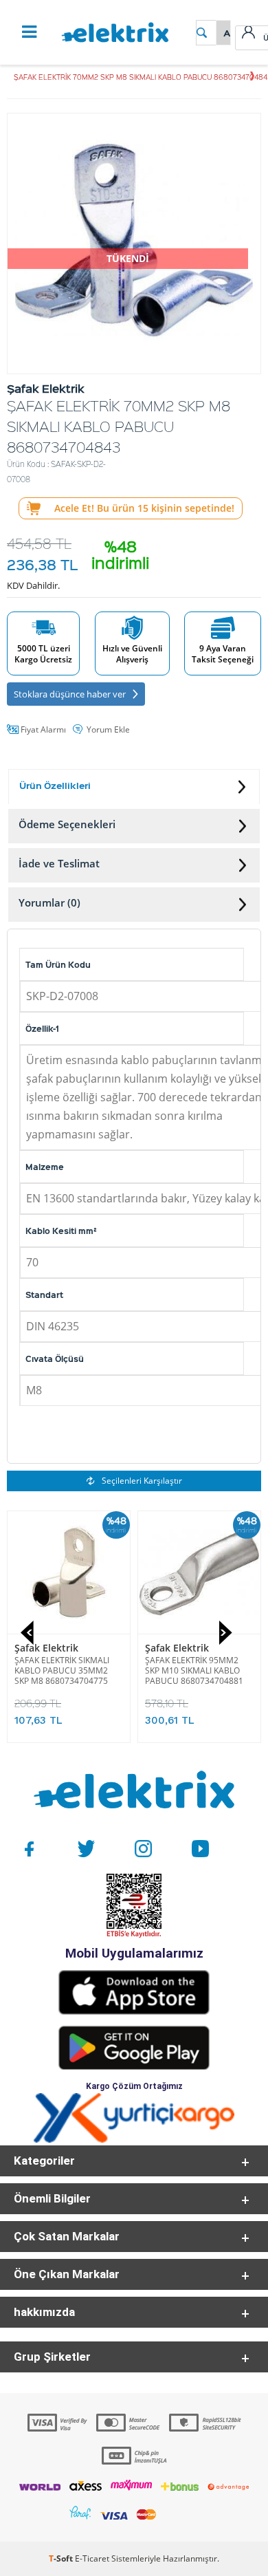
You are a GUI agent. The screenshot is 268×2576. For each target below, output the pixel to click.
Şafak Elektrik (46, 1648)
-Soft (62, 2558)
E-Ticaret (92, 2558)
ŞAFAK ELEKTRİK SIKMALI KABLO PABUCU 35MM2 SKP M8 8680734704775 (62, 1670)
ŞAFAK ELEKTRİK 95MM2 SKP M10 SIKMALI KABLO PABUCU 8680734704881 (194, 1670)
